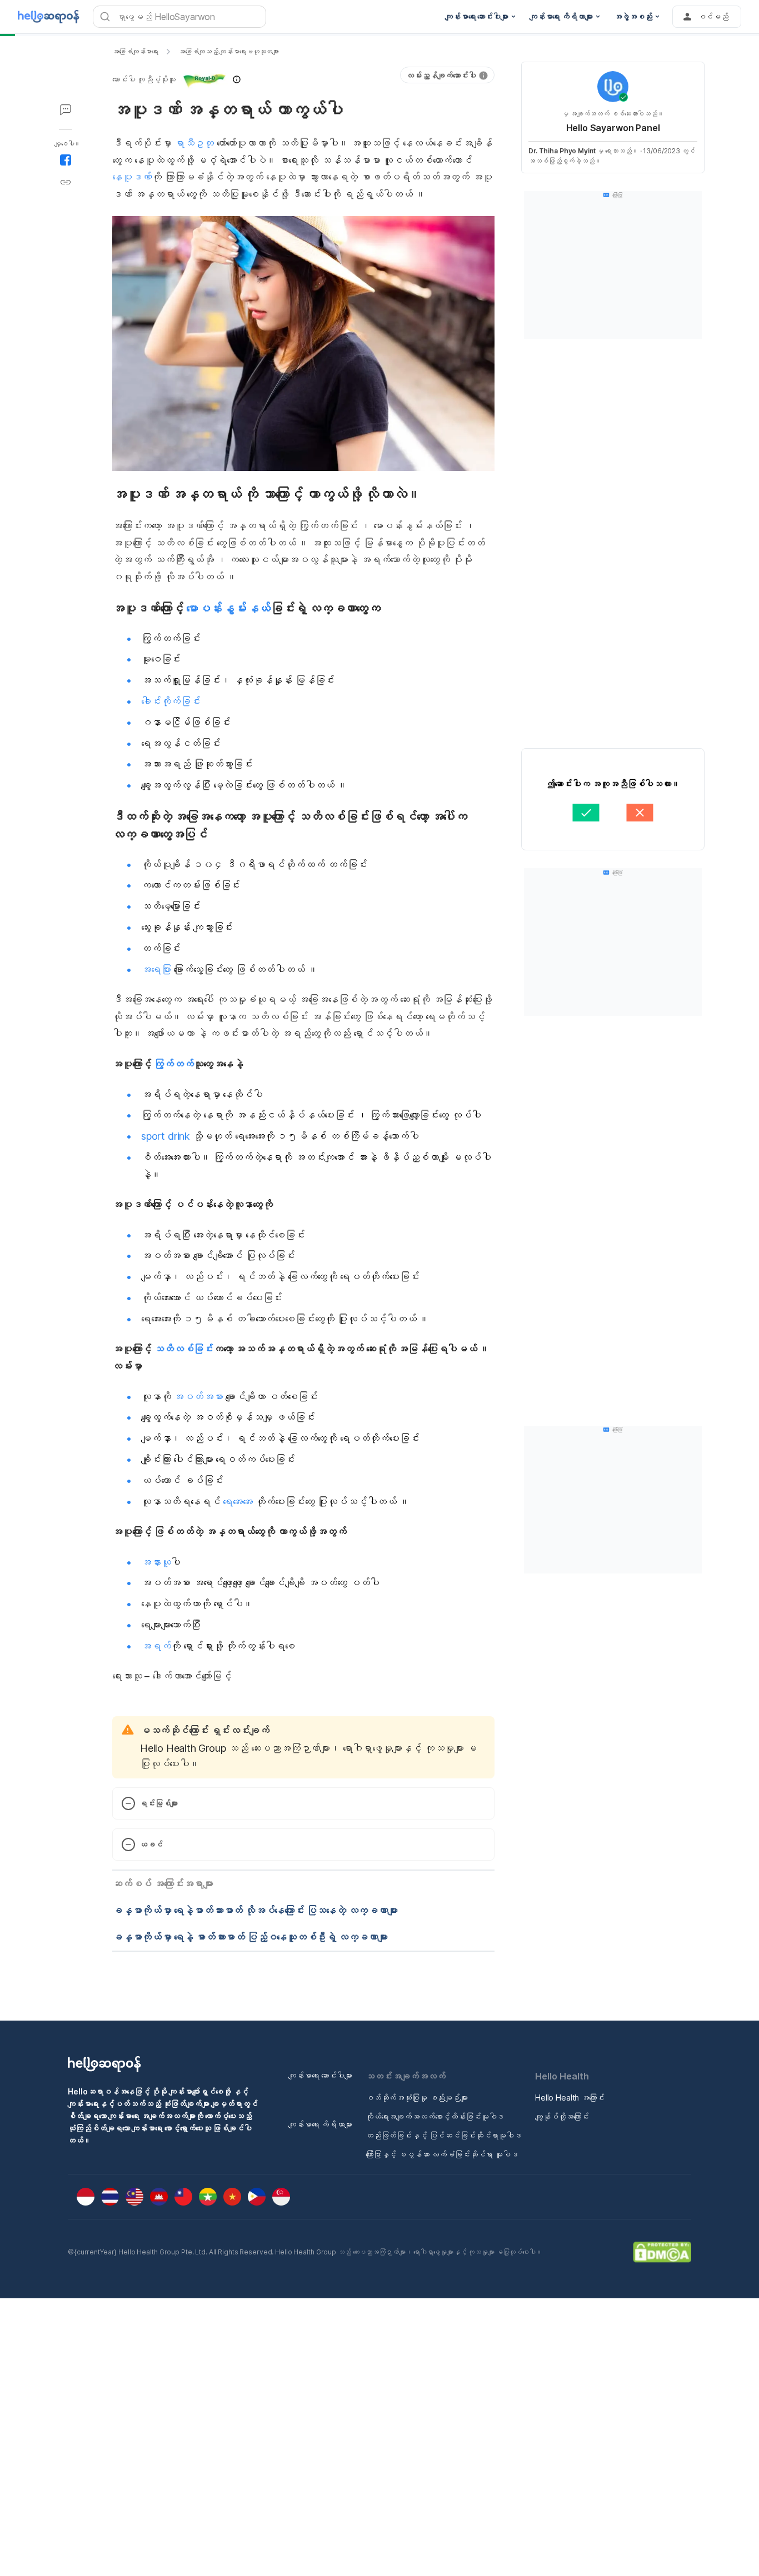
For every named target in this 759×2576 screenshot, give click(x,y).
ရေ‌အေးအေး (238, 1502)
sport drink (166, 1136)
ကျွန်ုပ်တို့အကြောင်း (562, 2116)
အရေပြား (156, 969)
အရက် (156, 1646)
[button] (177, 79)
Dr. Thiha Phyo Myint (562, 151)
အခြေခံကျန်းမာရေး (135, 51)
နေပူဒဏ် (132, 177)
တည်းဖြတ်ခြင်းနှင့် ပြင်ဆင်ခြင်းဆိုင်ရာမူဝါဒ (444, 2135)
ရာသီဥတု (194, 143)
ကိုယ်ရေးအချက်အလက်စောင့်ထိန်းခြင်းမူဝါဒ (435, 2116)
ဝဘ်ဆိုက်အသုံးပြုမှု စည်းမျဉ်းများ (417, 2098)
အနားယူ (156, 1562)
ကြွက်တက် (174, 1064)
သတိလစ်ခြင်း (184, 1349)
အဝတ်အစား (198, 1397)
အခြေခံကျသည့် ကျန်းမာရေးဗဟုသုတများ (229, 51)
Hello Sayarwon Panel (613, 128)
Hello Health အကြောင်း (570, 2098)
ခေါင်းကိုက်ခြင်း (171, 701)
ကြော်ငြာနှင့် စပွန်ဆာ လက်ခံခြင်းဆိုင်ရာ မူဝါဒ (442, 2154)
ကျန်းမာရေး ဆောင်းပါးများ (320, 2075)
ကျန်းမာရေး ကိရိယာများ (320, 2124)
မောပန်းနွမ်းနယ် (228, 608)
